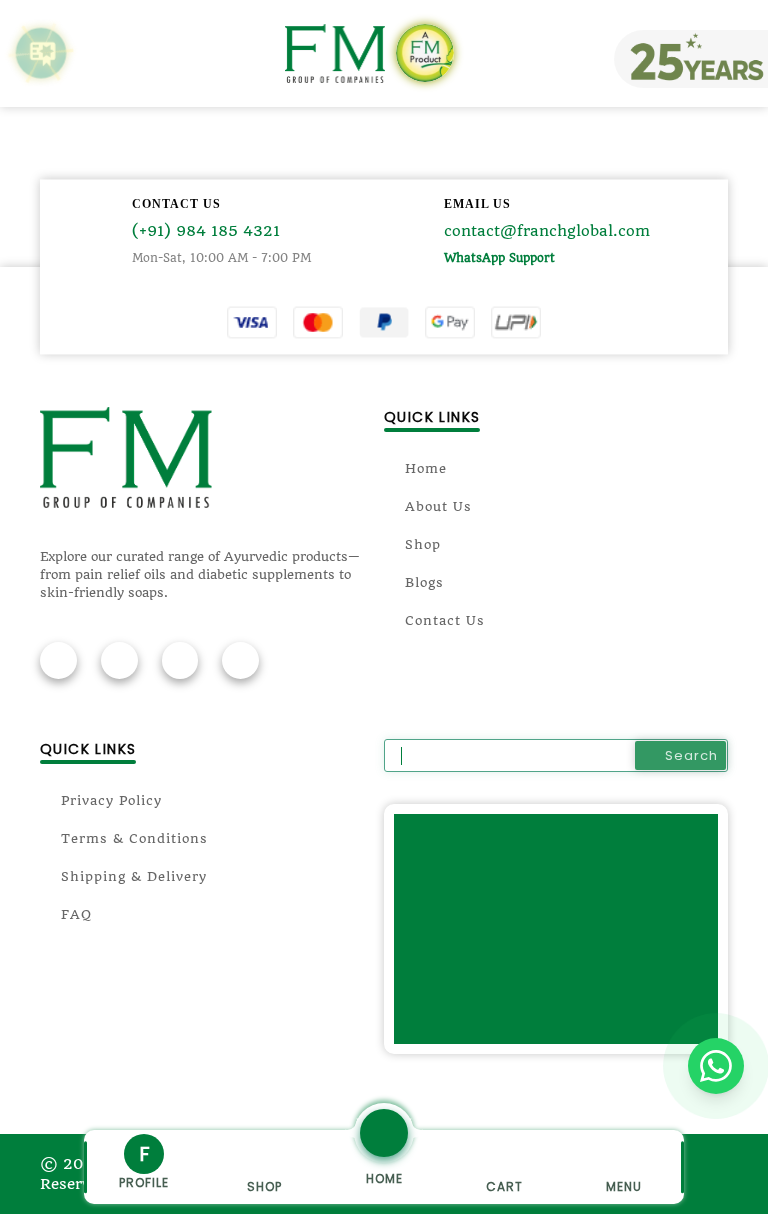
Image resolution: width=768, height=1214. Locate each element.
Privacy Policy (111, 800)
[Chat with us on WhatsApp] (716, 1066)
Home (426, 468)
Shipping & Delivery (134, 876)
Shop (423, 544)
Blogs (424, 582)
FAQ (76, 914)
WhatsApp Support (499, 258)
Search (691, 755)
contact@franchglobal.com (547, 231)
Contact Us (445, 620)
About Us (438, 506)
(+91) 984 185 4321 (206, 231)
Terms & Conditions (134, 838)
